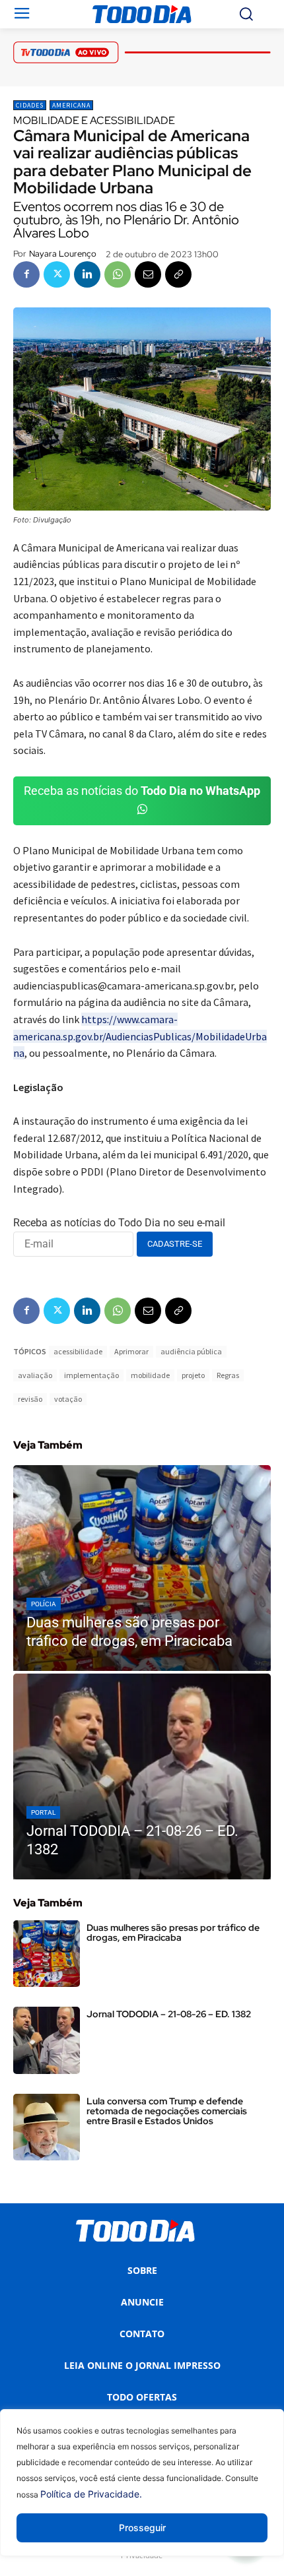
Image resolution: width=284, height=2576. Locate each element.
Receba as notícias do (142, 791)
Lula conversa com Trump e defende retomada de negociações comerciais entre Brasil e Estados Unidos (167, 2111)
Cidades (30, 105)
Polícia (44, 1604)
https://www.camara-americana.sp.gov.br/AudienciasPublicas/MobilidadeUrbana (140, 1036)
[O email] (148, 274)
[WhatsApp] (118, 274)
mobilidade (150, 1375)
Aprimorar (131, 1351)
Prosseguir (142, 2528)
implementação (91, 1375)
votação (68, 1399)
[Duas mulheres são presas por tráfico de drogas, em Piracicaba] (142, 1568)
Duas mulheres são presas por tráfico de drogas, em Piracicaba (173, 1932)
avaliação (35, 1375)
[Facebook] (26, 274)
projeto (193, 1375)
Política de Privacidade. (91, 2494)
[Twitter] (57, 274)
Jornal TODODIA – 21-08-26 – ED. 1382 (169, 2014)
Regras (228, 1375)
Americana (71, 105)
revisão (30, 1399)
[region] (142, 2493)
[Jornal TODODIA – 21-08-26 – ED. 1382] (142, 1776)
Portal (43, 1812)
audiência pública (191, 1351)
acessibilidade (78, 1351)
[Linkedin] (87, 274)
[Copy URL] (178, 274)
